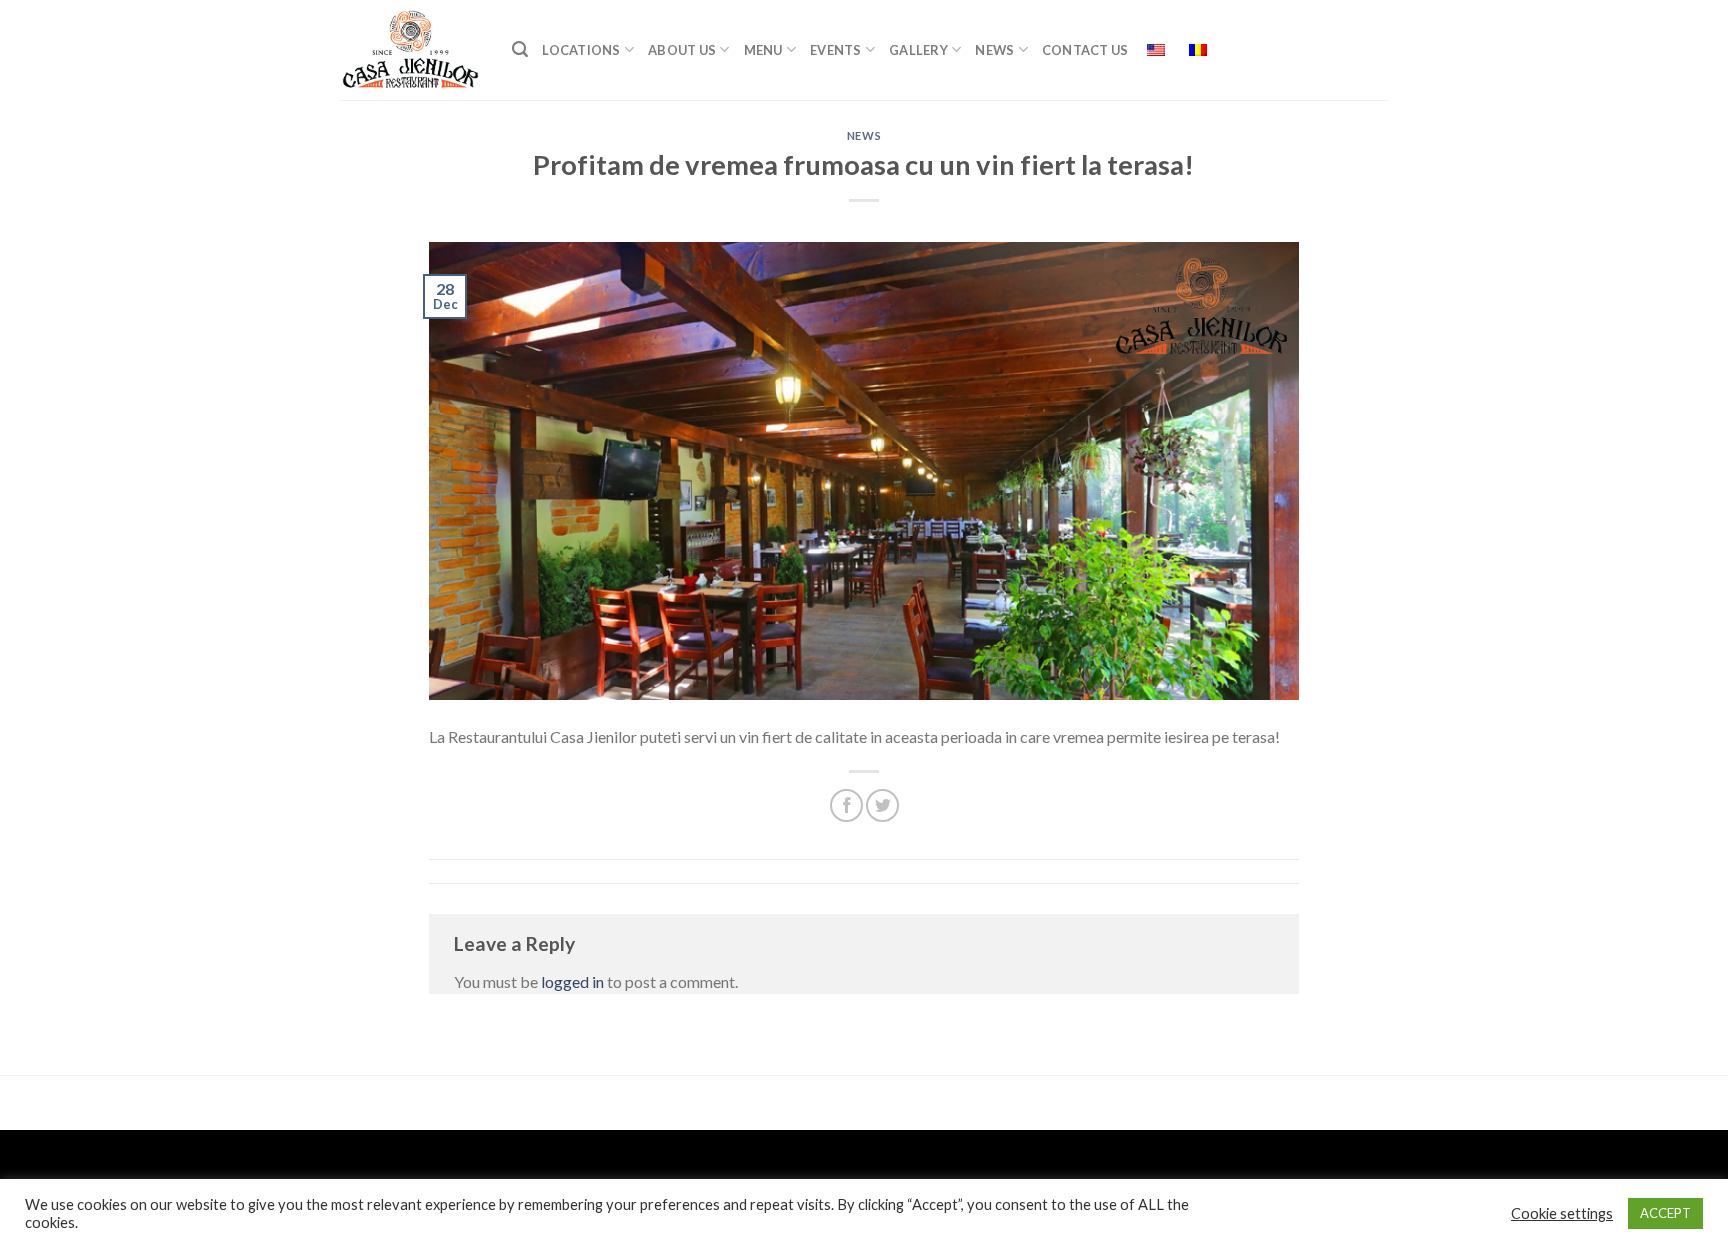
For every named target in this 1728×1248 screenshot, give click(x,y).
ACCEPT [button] (1665, 1213)
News (994, 50)
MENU (763, 50)
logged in (572, 981)
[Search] (520, 49)
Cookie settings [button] (1562, 1213)
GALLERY (918, 50)
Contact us (1085, 50)
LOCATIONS (581, 50)
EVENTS (836, 50)
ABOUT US (682, 50)
